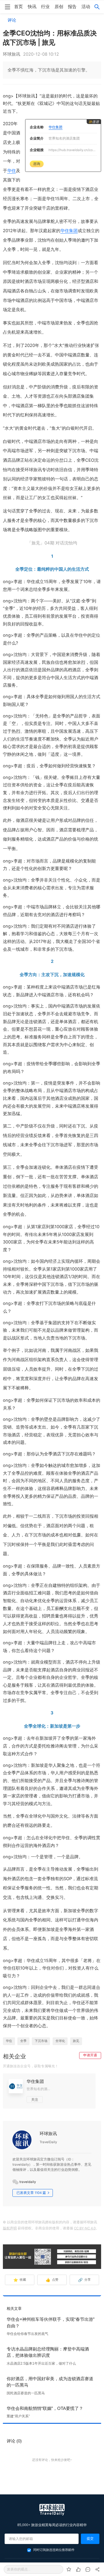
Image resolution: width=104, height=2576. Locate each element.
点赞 (52, 2280)
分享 (84, 2280)
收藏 (20, 2280)
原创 (59, 7)
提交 (90, 2539)
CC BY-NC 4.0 (85, 2228)
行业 (45, 7)
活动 (86, 7)
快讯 (32, 7)
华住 (12, 171)
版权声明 (10, 2228)
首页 (18, 7)
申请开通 (90, 2055)
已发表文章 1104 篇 (31, 2193)
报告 (72, 7)
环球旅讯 (48, 2134)
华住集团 (69, 231)
